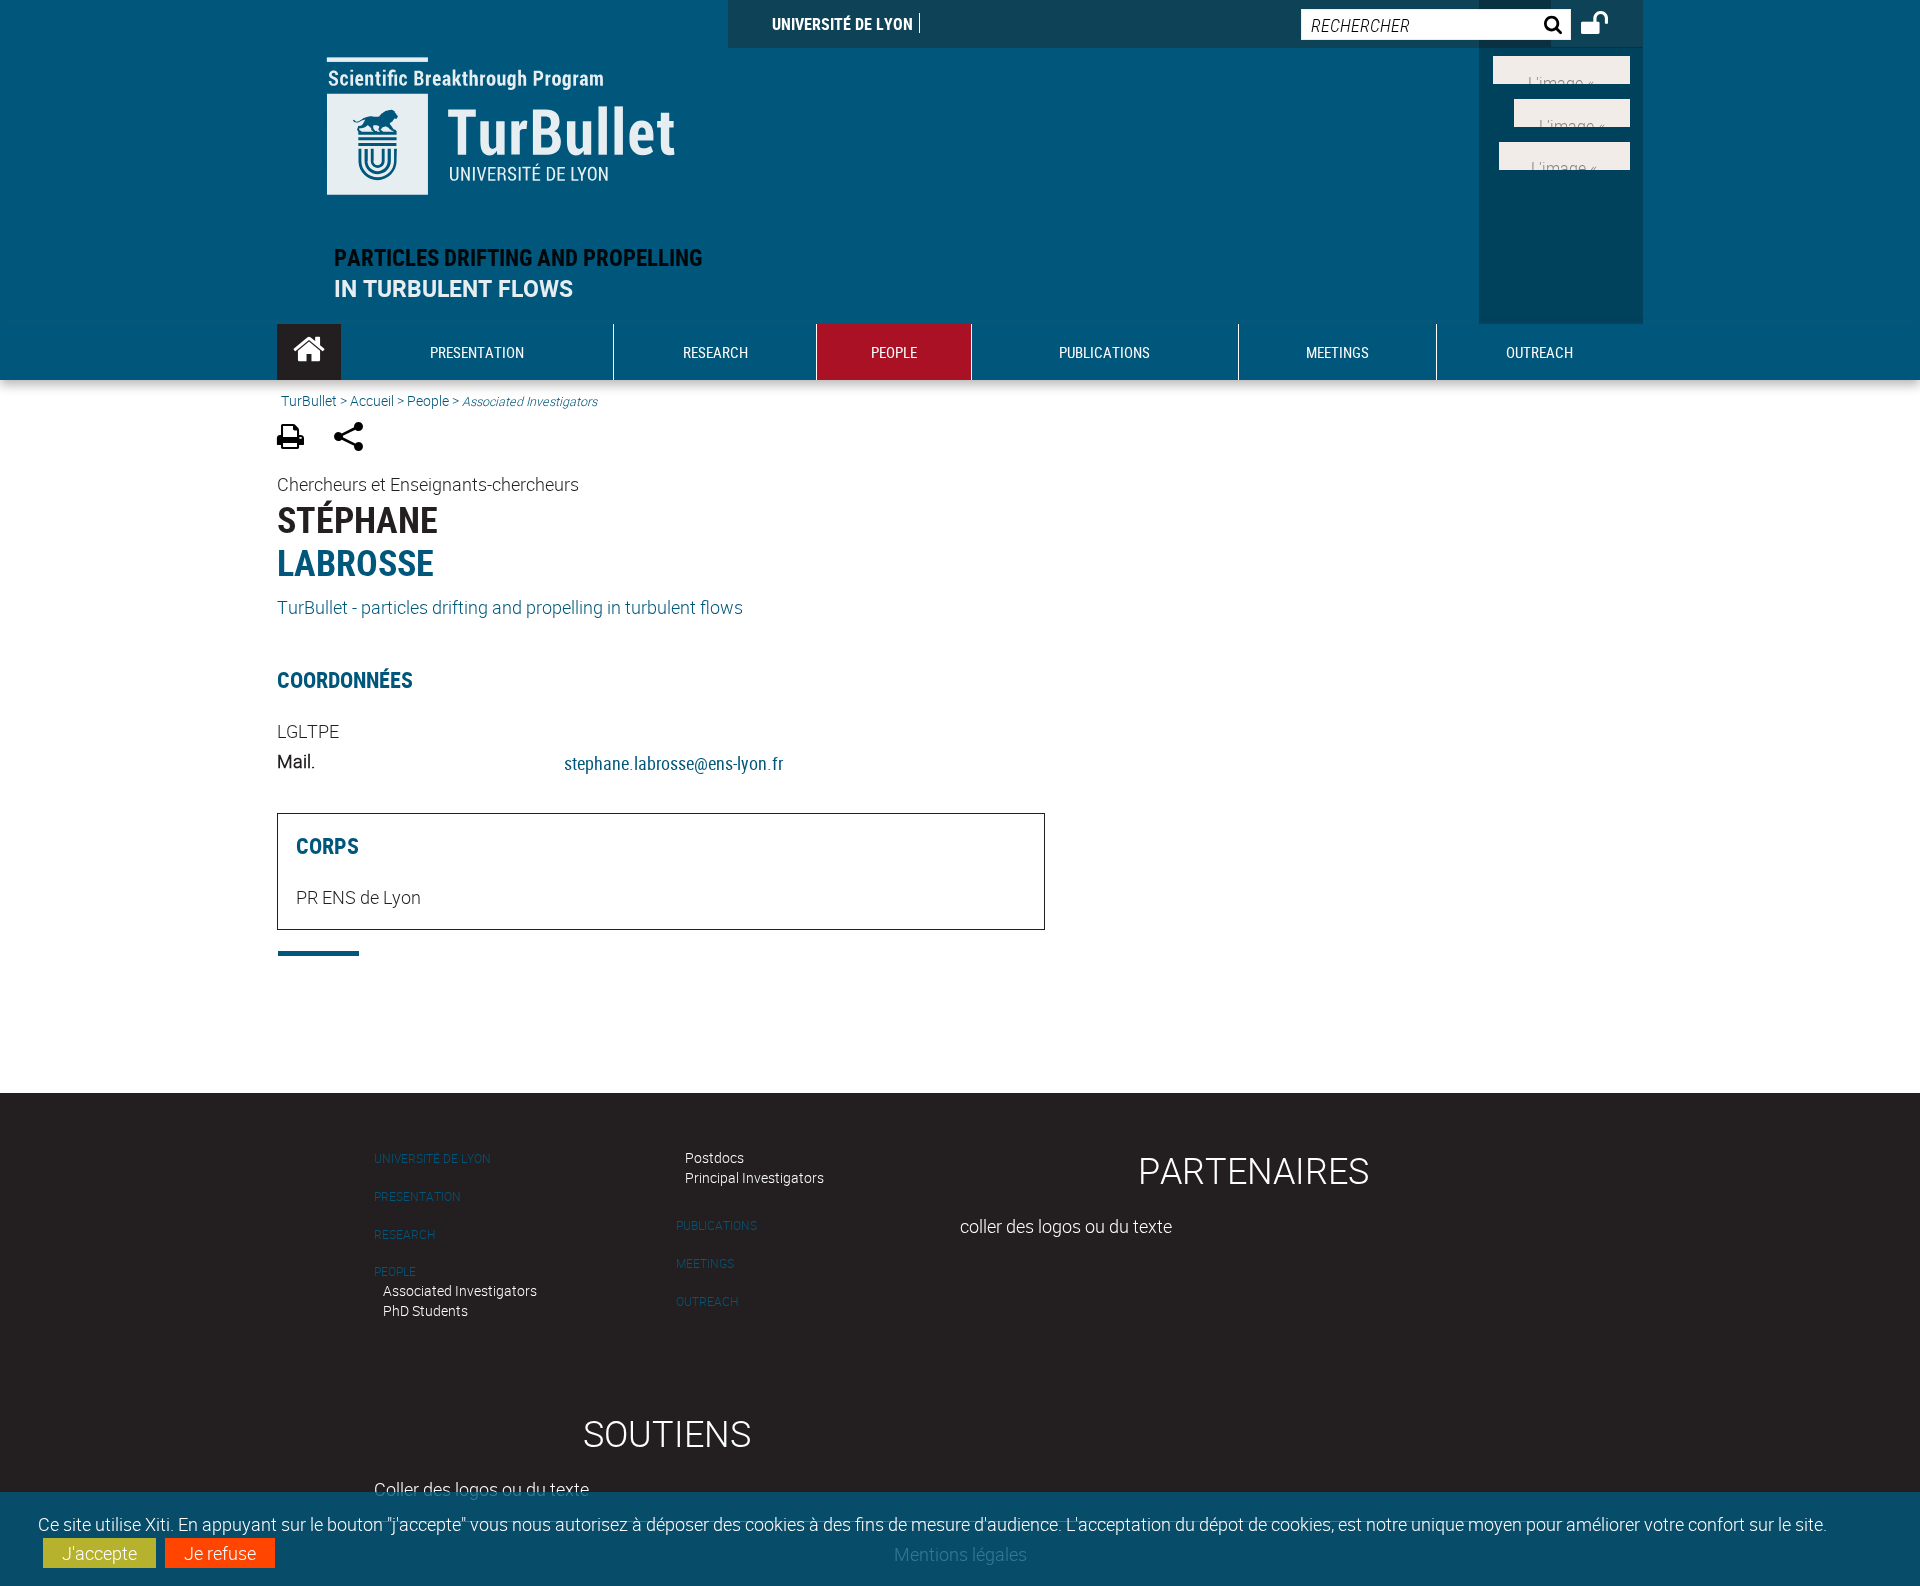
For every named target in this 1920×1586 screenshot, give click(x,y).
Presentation (417, 1196)
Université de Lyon (842, 24)
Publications (716, 1225)
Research (404, 1234)
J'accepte (99, 1553)
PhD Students (425, 1310)
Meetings (705, 1263)
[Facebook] (1561, 68)
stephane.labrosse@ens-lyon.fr (673, 763)
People (428, 400)
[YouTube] (1564, 153)
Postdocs (714, 1157)
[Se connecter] (1607, 26)
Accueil (372, 400)
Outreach (707, 1301)
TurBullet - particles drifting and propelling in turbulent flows (510, 607)
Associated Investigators (460, 1290)
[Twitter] (1572, 111)
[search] (1436, 24)
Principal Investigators (754, 1177)
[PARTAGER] (355, 439)
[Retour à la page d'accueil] (502, 121)
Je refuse (220, 1553)
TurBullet (309, 400)
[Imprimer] (297, 439)
